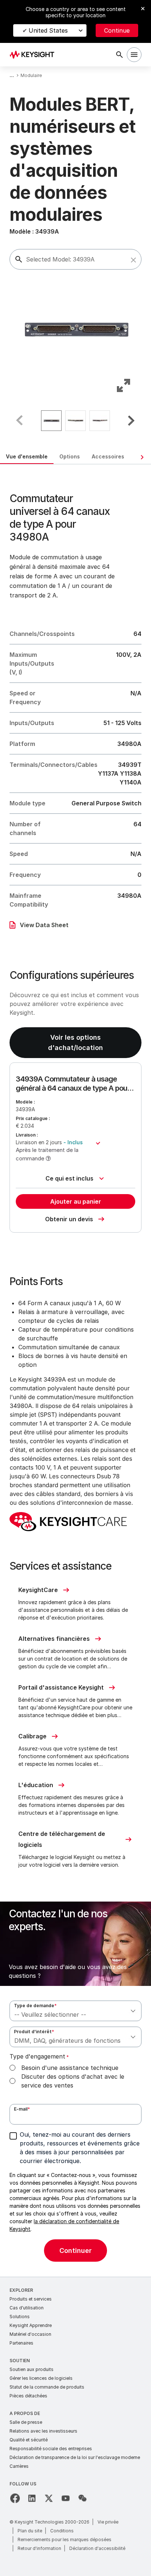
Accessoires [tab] (108, 456)
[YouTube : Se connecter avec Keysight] (66, 2498)
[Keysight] (34, 55)
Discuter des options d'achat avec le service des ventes (73, 2081)
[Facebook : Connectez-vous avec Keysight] (15, 2498)
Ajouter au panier (76, 1201)
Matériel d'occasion (30, 2334)
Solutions (20, 2317)
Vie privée (108, 2522)
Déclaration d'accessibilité (97, 2548)
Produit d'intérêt (34, 2032)
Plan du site (30, 2531)
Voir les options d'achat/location (75, 1042)
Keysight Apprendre (31, 2325)
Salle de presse (26, 2422)
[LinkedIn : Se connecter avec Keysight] (32, 2498)
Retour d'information (39, 2548)
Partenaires (21, 2343)
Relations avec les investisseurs (43, 2431)
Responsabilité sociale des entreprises (51, 2449)
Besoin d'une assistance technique (70, 2068)
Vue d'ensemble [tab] (27, 456)
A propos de (25, 2413)
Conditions (62, 2531)
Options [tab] (70, 456)
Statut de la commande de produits (47, 2387)
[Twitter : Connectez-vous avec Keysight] (49, 2498)
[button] (133, 260)
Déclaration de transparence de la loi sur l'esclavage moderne (75, 2457)
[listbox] (75, 421)
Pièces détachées (28, 2396)
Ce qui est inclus (69, 1178)
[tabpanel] (75, 1371)
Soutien (20, 2361)
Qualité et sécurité (29, 2440)
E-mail (22, 2109)
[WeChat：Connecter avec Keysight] (82, 2498)
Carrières (19, 2466)
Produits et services (31, 2299)
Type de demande (35, 2006)
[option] (51, 421)
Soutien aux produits (32, 2369)
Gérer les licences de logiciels (41, 2378)
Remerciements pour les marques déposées (65, 2540)
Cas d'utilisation (27, 2308)
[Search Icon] (119, 55)
